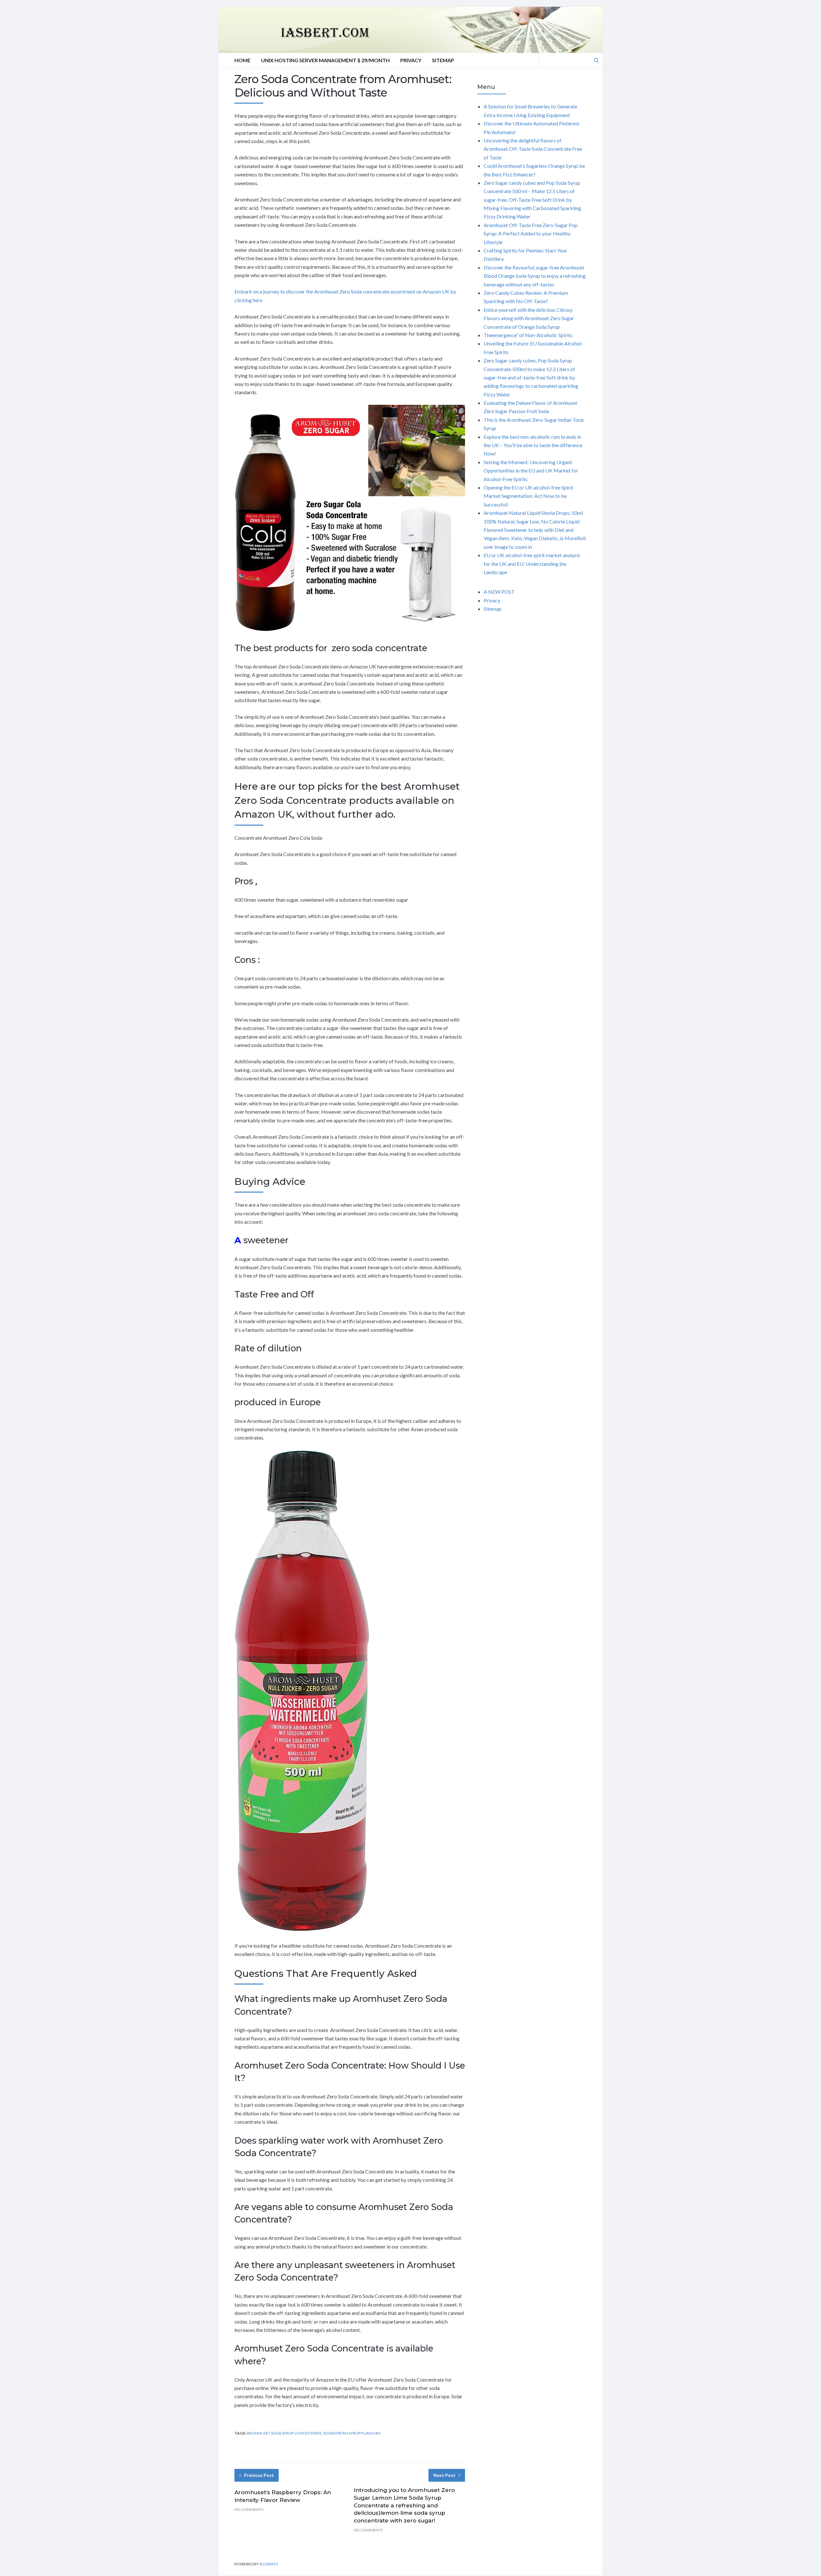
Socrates (268, 2564)
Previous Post (259, 2475)
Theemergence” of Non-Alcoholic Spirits (528, 335)
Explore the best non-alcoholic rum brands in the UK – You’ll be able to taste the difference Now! (533, 445)
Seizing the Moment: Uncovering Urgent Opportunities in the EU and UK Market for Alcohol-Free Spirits (531, 471)
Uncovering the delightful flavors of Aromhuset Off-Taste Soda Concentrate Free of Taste (533, 149)
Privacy (411, 60)
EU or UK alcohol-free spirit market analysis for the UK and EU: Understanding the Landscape (532, 564)
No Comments (249, 2509)
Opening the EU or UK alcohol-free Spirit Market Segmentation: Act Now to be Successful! (528, 496)
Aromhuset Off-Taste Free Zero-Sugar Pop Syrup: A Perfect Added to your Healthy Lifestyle (531, 234)
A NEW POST (499, 592)
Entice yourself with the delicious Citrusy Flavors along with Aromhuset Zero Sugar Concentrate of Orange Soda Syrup (529, 318)
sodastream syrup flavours (352, 2433)
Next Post (444, 2475)
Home (242, 60)
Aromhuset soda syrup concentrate (284, 2433)
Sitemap (443, 60)
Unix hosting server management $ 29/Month (325, 60)
